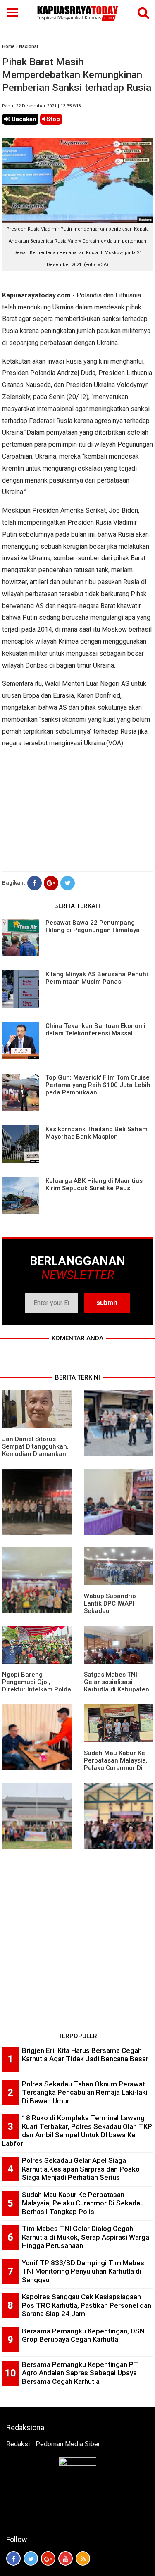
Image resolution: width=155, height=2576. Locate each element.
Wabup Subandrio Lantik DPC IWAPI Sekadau (110, 1603)
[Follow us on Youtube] (66, 2558)
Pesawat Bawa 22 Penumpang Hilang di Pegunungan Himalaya (93, 926)
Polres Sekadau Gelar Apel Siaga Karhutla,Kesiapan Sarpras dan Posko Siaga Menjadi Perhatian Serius (81, 2169)
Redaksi (18, 2444)
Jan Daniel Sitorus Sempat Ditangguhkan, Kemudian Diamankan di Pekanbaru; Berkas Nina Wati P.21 (35, 1454)
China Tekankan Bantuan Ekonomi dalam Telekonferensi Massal (95, 1030)
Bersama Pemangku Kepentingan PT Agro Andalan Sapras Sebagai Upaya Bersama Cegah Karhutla (80, 2373)
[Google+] (51, 883)
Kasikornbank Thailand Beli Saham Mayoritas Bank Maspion (97, 1133)
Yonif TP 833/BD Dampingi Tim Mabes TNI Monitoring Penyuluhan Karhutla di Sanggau (83, 2271)
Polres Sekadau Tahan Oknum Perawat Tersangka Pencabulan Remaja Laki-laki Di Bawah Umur (85, 2092)
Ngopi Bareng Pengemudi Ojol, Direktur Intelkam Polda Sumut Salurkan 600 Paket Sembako (37, 1689)
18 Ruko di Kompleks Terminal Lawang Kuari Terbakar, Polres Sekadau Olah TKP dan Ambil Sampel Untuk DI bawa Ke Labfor (77, 2131)
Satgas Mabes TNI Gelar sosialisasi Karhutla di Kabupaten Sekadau (117, 1686)
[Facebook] (35, 883)
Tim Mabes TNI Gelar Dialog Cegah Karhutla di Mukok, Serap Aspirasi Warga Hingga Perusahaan (86, 2237)
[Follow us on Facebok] (13, 2558)
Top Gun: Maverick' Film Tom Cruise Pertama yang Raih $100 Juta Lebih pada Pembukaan (98, 1085)
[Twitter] (68, 883)
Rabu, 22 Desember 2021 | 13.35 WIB (42, 106)
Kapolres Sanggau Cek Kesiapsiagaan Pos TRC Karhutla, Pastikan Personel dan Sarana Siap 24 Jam (87, 2305)
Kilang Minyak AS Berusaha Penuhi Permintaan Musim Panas (97, 978)
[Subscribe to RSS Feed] (83, 2558)
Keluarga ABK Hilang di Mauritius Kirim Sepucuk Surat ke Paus (94, 1185)
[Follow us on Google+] (48, 2558)
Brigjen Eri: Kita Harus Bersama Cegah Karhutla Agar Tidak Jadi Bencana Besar (85, 2055)
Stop (52, 119)
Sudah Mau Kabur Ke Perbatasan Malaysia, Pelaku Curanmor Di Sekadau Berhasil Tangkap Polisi (116, 1768)
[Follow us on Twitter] (31, 2558)
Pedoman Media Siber (68, 2444)
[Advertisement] (77, 1952)
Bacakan (23, 119)
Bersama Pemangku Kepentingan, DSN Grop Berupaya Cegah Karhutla (83, 2335)
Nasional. (29, 46)
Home (8, 46)
